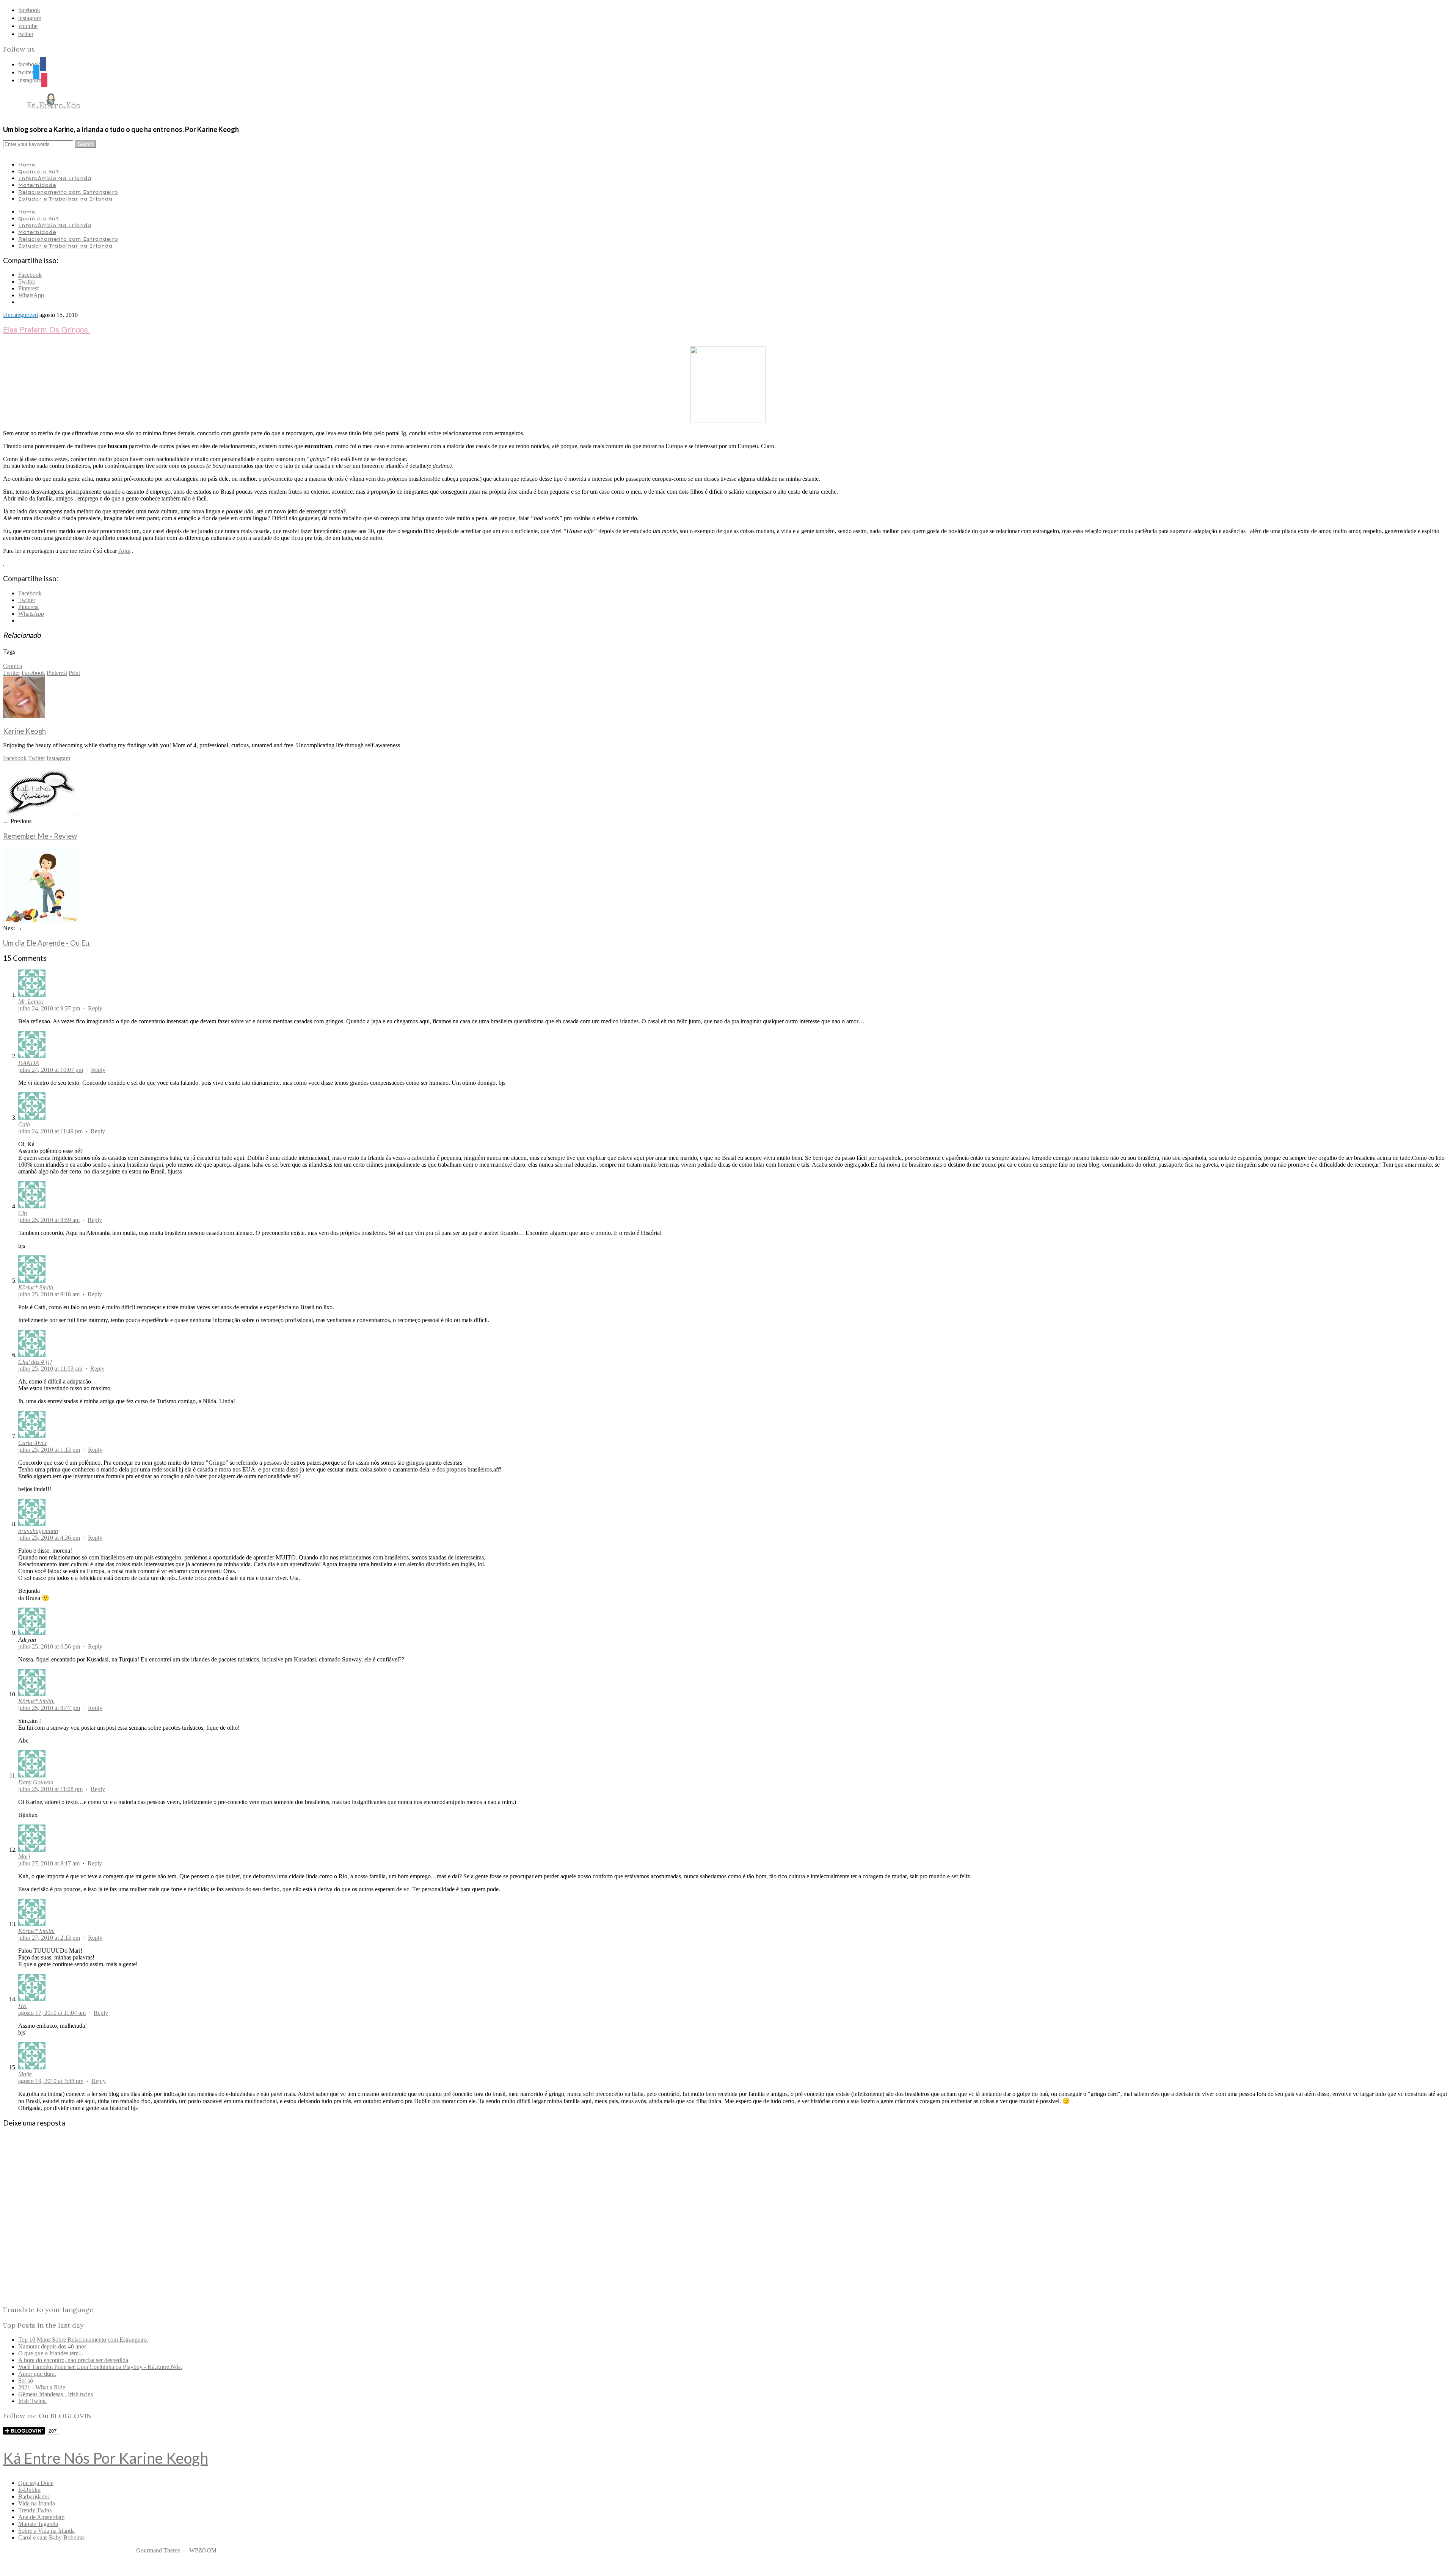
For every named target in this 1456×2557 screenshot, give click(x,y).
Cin (23, 1213)
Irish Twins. (32, 2401)
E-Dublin (29, 2490)
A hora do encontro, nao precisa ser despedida (73, 2360)
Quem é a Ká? (38, 171)
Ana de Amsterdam (41, 2517)
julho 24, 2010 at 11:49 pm (50, 1131)
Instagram (58, 758)
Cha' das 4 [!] (35, 1362)
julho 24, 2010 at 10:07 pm (51, 1070)
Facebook (33, 673)
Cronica (13, 666)
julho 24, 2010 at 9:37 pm (49, 1008)
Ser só (26, 2381)
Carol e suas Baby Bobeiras (51, 2537)
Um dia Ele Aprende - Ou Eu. (47, 943)
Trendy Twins (35, 2510)
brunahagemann (38, 1531)
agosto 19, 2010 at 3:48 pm (51, 2081)
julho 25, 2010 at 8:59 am (49, 1220)
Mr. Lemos (31, 1002)
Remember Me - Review (40, 836)
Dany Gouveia (36, 1782)
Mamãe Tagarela (38, 2524)
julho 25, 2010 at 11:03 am (50, 1369)
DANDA (29, 1063)
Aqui (124, 551)
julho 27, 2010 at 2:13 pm (49, 1938)
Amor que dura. (37, 2374)
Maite (25, 2074)
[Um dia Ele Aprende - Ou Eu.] (41, 921)
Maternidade (37, 185)
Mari (24, 1857)
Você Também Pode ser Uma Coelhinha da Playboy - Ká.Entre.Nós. (100, 2367)
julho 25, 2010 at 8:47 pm (49, 1708)
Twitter (12, 673)
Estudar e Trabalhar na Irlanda (65, 199)
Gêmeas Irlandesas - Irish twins (56, 2394)
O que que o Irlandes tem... (51, 2353)
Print (74, 673)
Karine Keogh (24, 731)
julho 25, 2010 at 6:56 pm (49, 1646)
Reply (95, 1008)
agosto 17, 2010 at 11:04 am (52, 2013)
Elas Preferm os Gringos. (47, 329)
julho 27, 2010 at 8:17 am (49, 1863)
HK (23, 2006)
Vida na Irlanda (37, 2503)
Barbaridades (34, 2497)
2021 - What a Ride (42, 2387)
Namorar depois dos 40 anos (52, 2346)
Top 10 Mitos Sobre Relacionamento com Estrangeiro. (83, 2340)
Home (27, 165)
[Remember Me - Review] (39, 814)
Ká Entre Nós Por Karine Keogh (106, 2458)
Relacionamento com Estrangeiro (68, 192)
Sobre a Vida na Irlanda (46, 2531)
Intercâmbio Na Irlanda (55, 178)
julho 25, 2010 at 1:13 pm (49, 1450)
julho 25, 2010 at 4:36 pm (49, 1538)
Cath (24, 1124)
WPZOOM (203, 2550)
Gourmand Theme (158, 2550)
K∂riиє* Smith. (36, 1287)
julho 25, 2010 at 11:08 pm (50, 1789)
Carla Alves (32, 1443)
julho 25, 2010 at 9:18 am (49, 1294)
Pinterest (57, 673)
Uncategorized (20, 315)
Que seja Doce (36, 2483)
